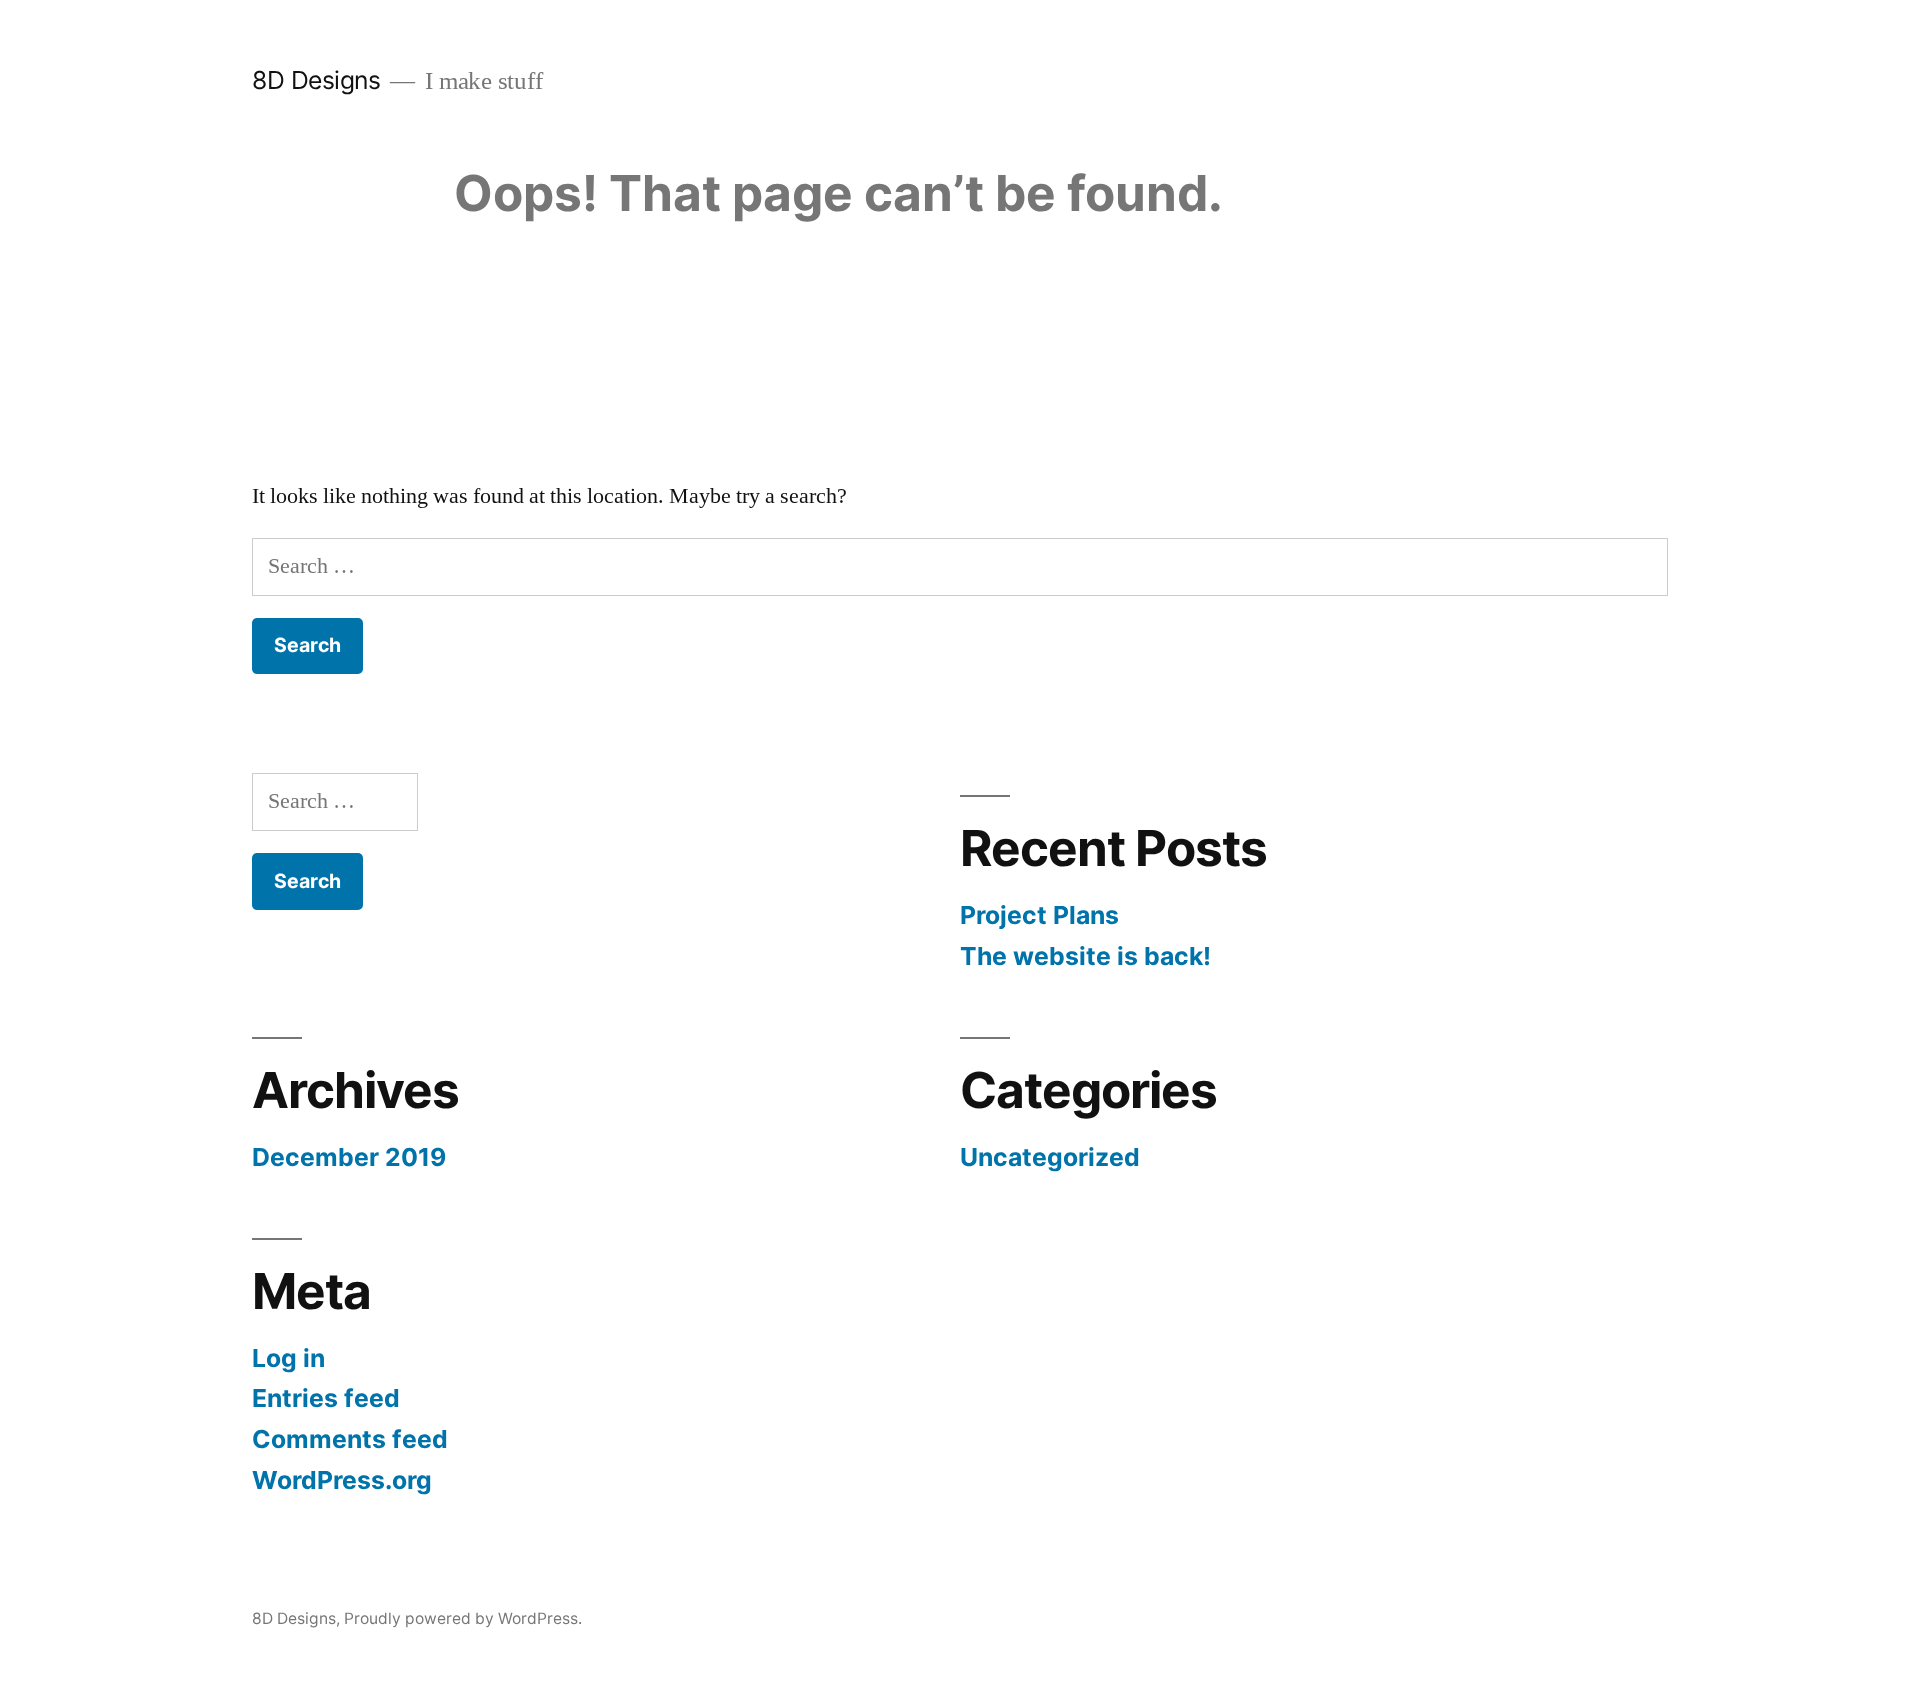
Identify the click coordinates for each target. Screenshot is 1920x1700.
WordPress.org (342, 1480)
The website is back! (1085, 956)
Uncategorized (1050, 1157)
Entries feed (326, 1398)
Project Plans (1039, 915)
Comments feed (350, 1439)
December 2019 (349, 1157)
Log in (288, 1358)
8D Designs (316, 80)
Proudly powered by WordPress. (463, 1618)
